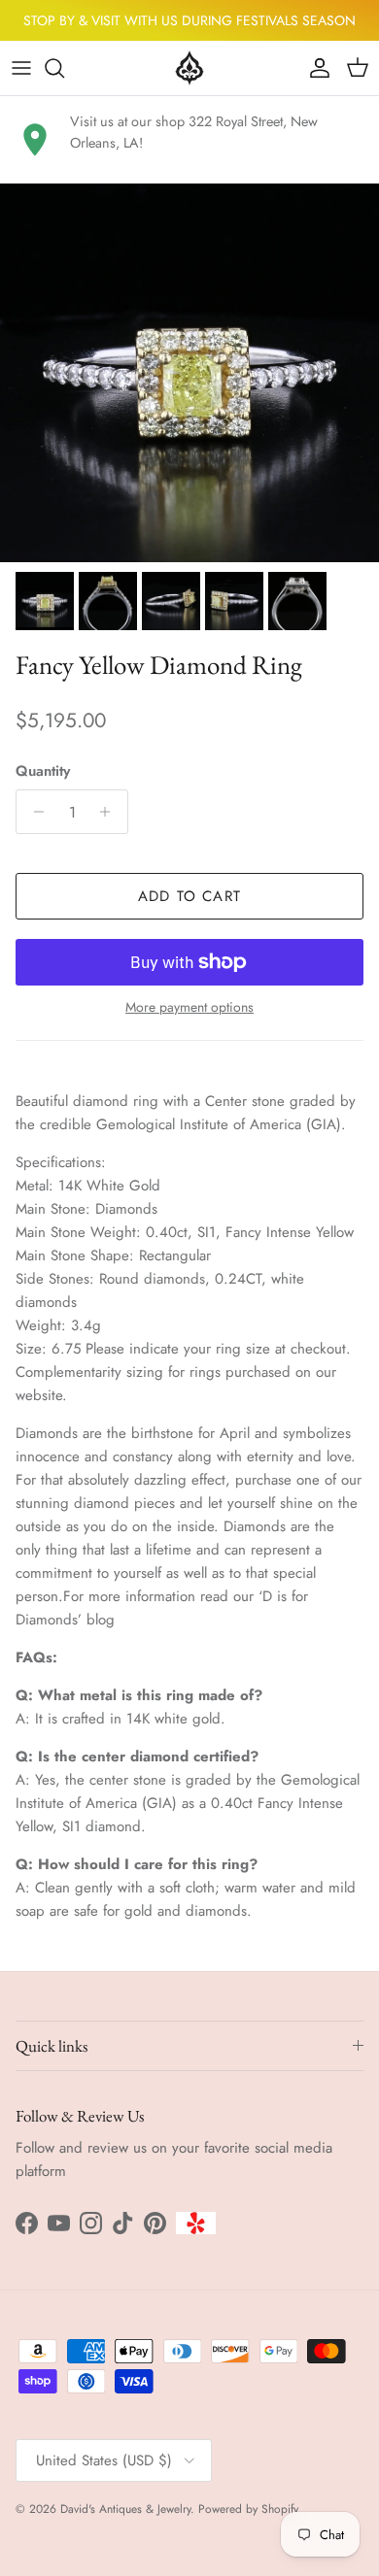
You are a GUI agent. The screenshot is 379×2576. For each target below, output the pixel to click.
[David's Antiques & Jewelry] (189, 68)
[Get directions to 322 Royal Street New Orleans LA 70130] (35, 140)
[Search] (64, 68)
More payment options (189, 1007)
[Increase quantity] (110, 812)
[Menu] (21, 68)
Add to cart (189, 896)
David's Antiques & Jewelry (125, 2509)
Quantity (43, 771)
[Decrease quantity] (34, 812)
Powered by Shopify (248, 2509)
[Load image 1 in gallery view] (189, 373)
